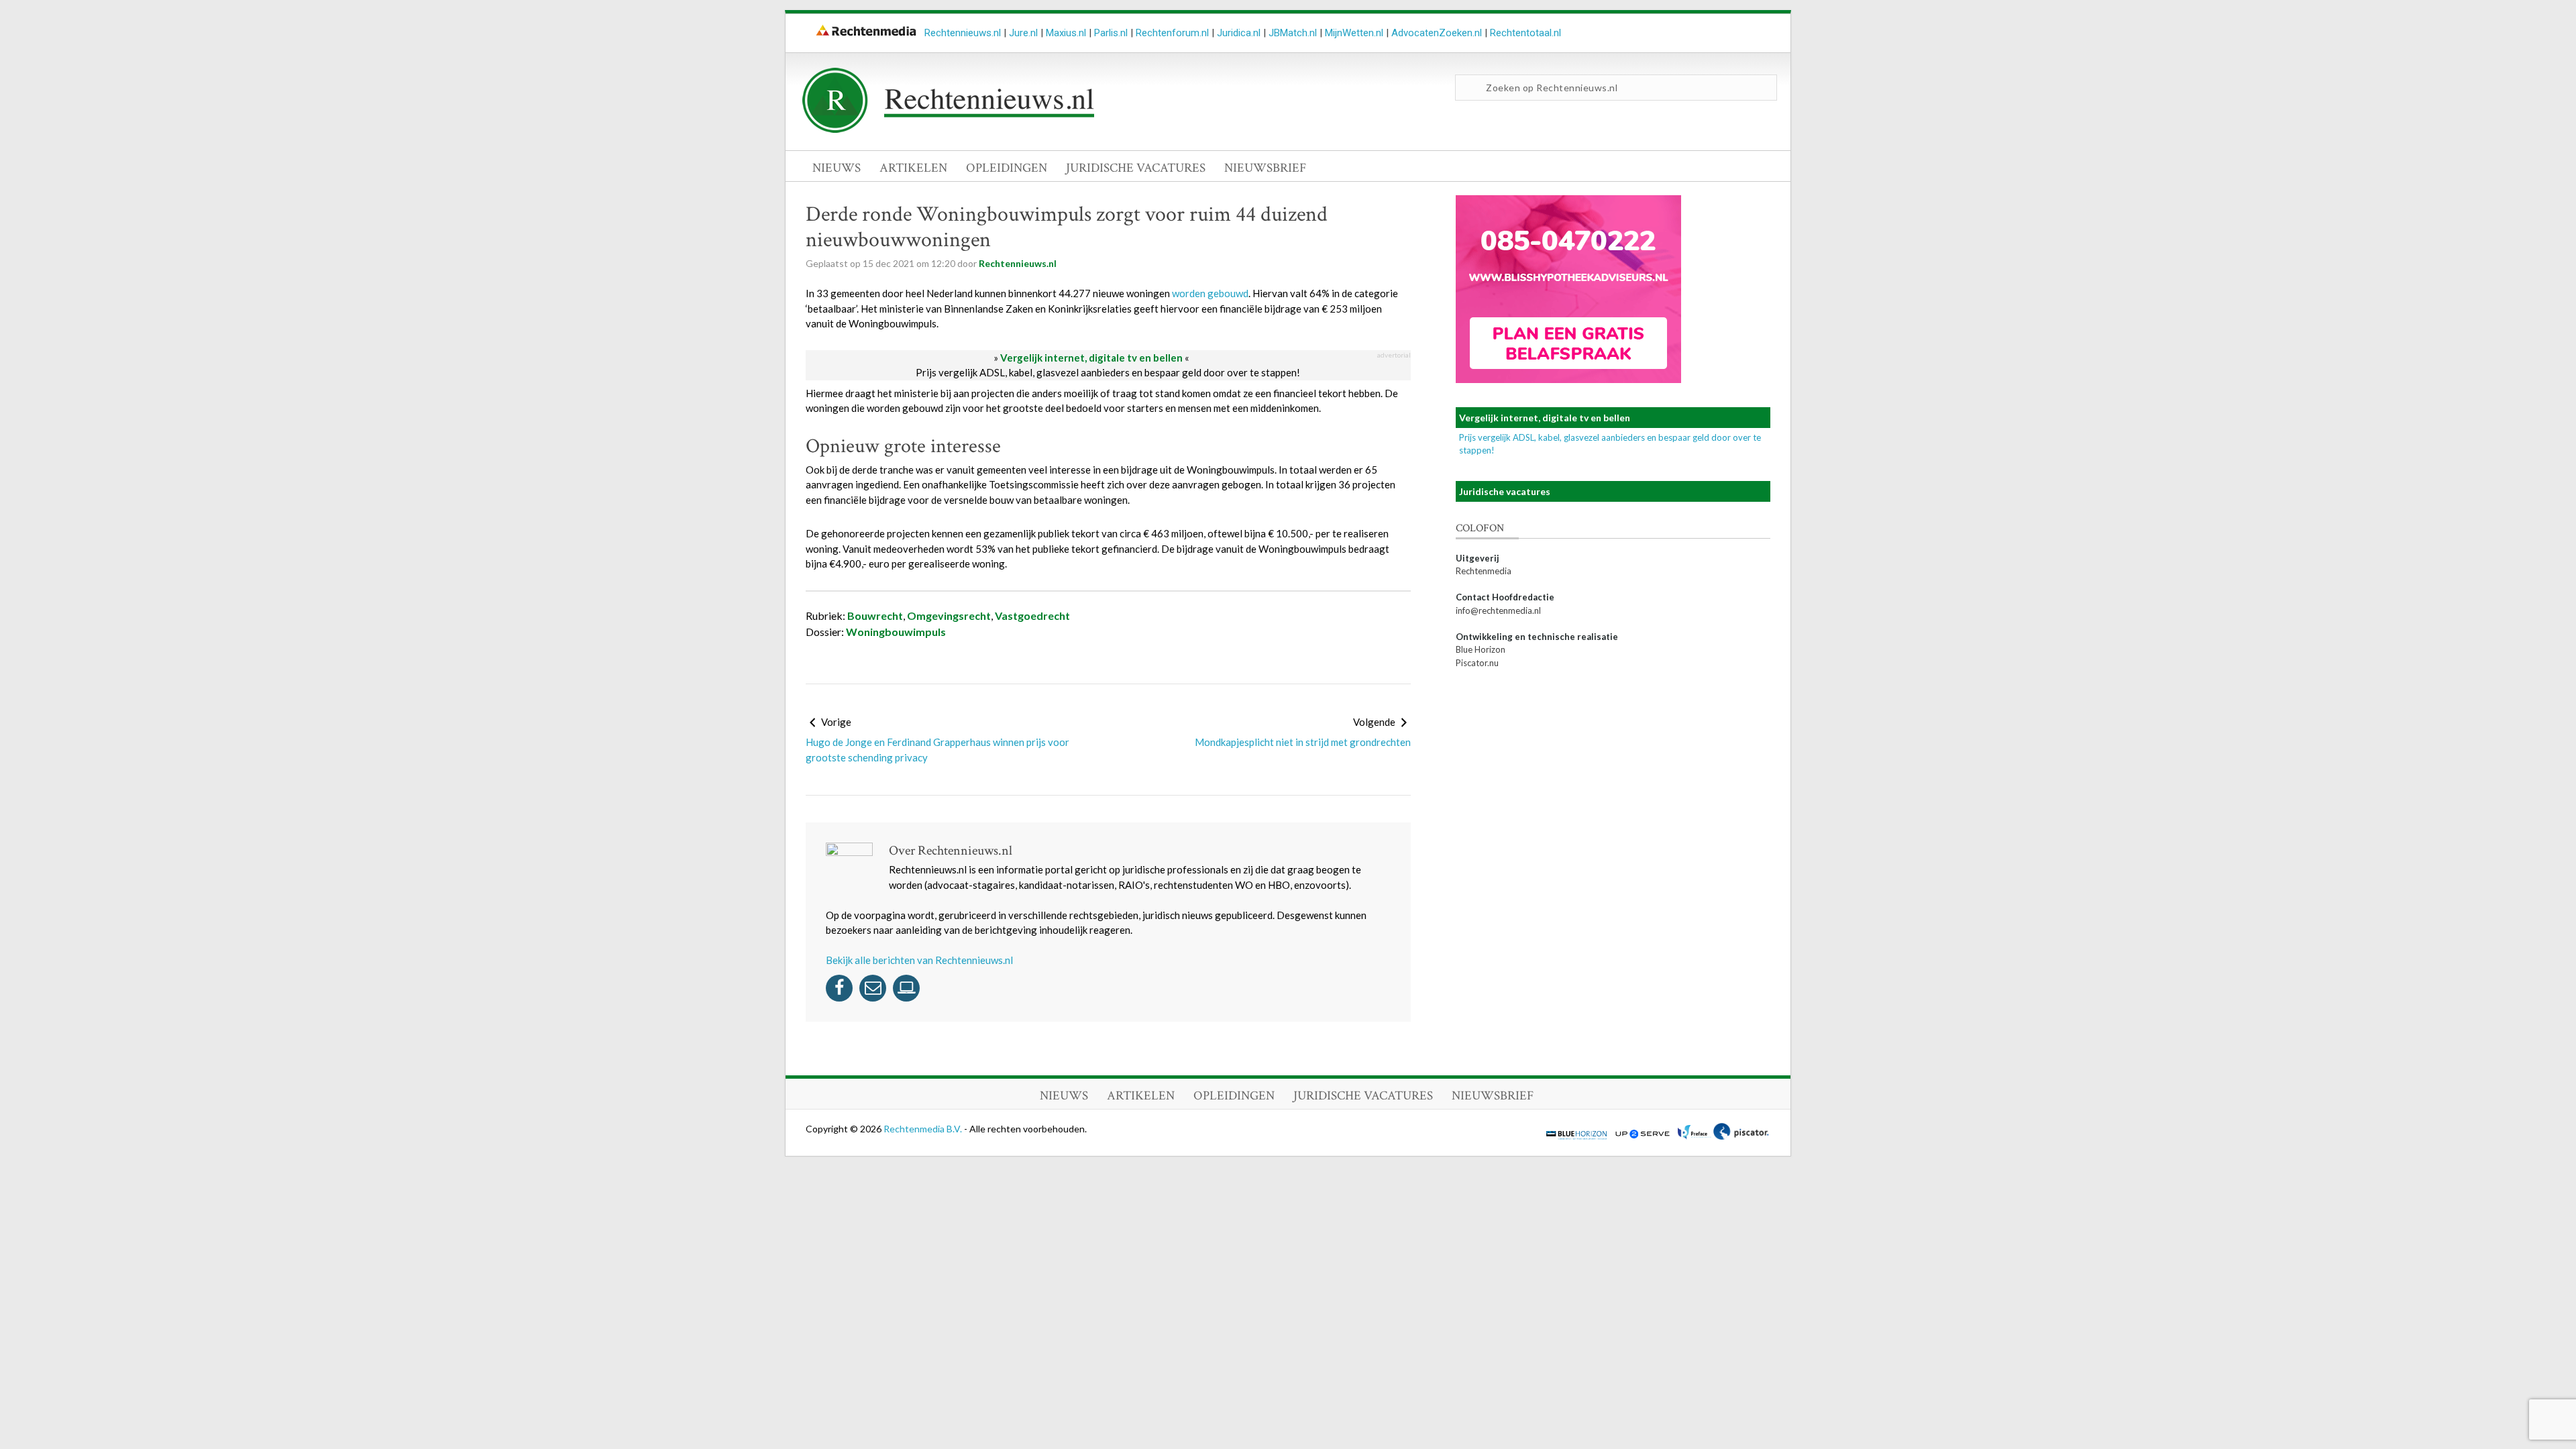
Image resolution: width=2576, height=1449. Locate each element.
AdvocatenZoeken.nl (1437, 33)
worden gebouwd (1210, 293)
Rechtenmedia (1484, 571)
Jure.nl (1023, 33)
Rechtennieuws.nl (963, 33)
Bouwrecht (875, 615)
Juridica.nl (1239, 33)
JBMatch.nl (1293, 33)
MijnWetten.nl (1354, 33)
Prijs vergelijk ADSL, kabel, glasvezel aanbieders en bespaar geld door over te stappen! (1108, 372)
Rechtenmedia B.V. (924, 1129)
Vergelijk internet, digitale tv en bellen (1091, 358)
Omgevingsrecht (949, 615)
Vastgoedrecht (1032, 615)
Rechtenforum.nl (1172, 33)
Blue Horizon (1481, 649)
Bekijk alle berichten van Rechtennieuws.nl (919, 960)
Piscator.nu (1477, 663)
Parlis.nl (1111, 33)
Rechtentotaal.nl (1525, 33)
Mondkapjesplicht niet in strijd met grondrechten (1303, 742)
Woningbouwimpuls (896, 632)
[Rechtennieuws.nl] (949, 129)
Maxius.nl (1066, 33)
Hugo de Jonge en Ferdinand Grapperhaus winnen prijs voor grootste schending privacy (937, 750)
